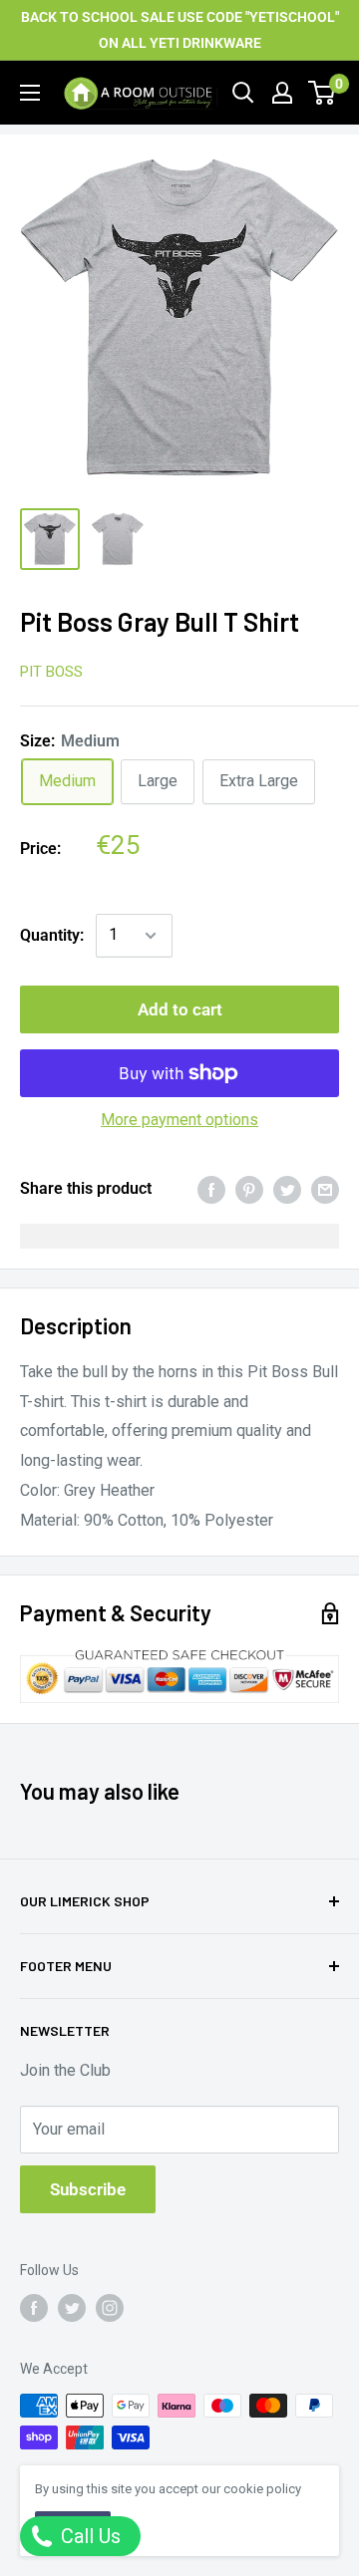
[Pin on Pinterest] (249, 1189)
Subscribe (88, 2189)
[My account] (282, 93)
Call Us (88, 2536)
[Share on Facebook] (211, 1189)
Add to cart (180, 1009)
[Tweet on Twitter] (287, 1189)
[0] (323, 93)
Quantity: (52, 935)
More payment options (179, 1120)
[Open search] (243, 93)
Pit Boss (51, 672)
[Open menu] (30, 93)
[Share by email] (325, 1189)
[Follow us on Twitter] (72, 2308)
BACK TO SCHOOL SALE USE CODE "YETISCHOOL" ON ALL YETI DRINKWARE (180, 30)
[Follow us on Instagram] (110, 2308)
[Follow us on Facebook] (34, 2308)
